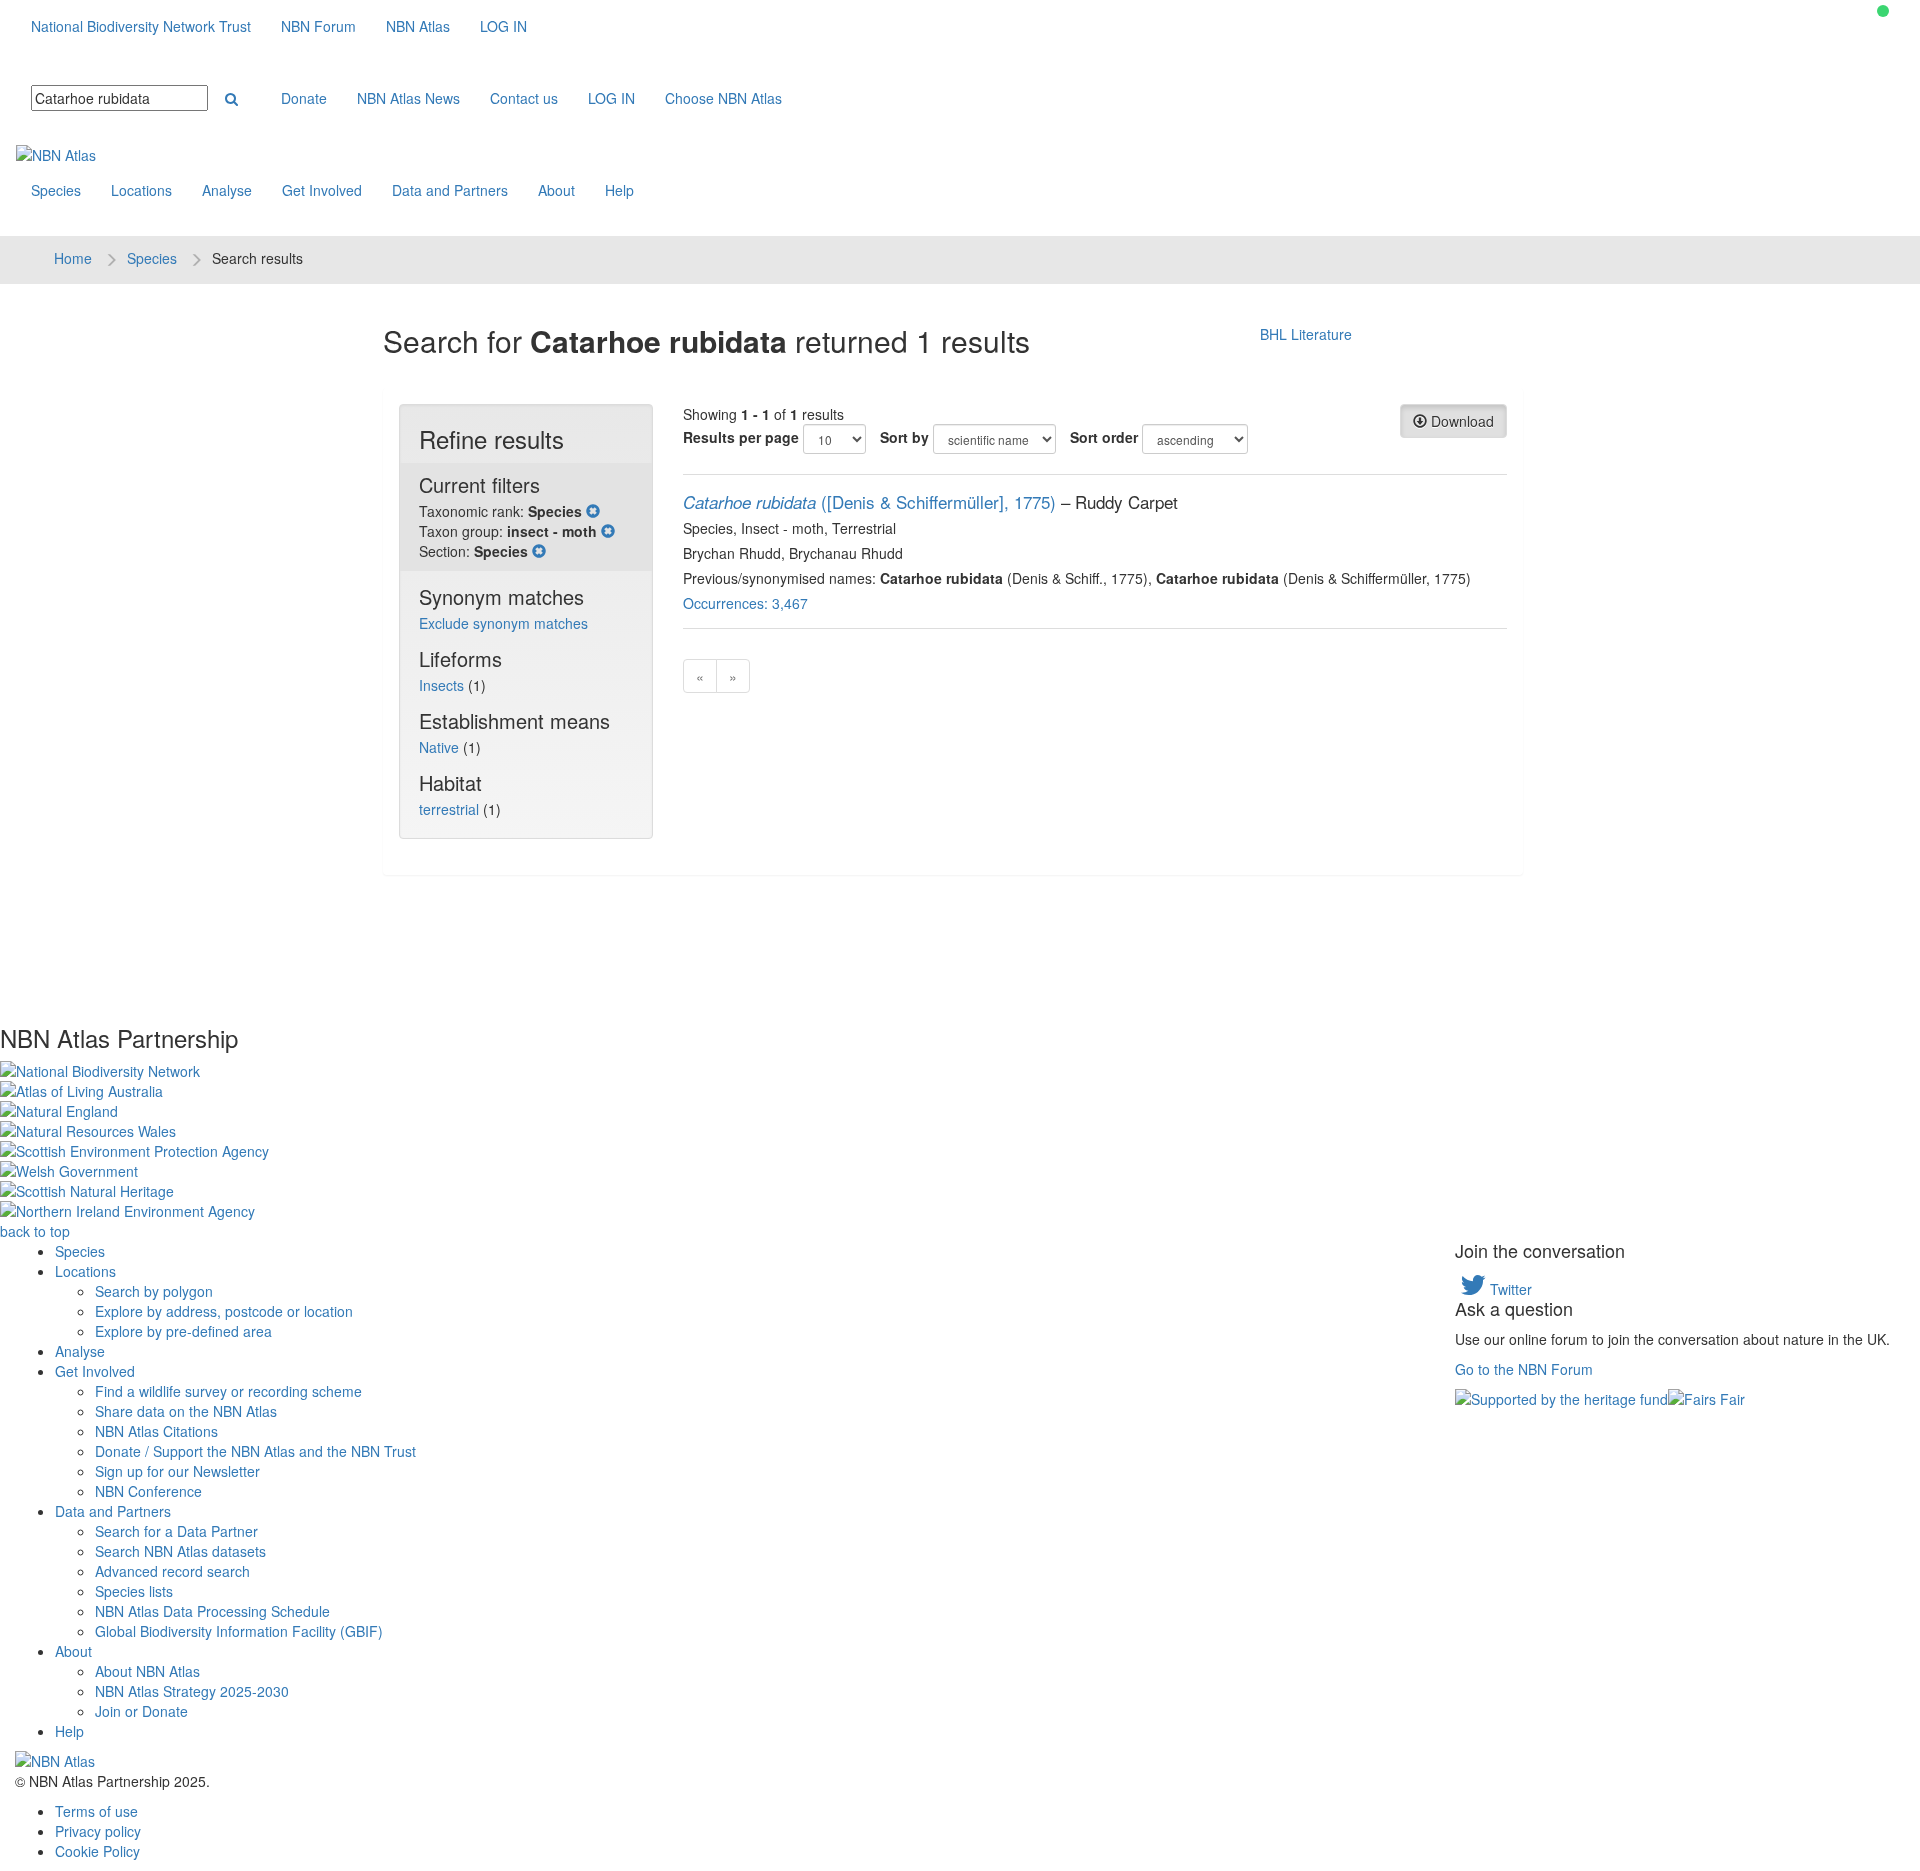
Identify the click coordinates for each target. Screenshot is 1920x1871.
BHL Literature (1306, 334)
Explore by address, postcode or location (224, 1311)
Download (1460, 421)
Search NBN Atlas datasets (180, 1551)
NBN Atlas (418, 26)
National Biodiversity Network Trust (141, 26)
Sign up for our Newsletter (177, 1471)
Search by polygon (154, 1291)
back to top (35, 1231)
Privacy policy (98, 1831)
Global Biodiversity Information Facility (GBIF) (239, 1631)
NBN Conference (148, 1491)
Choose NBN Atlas (723, 98)
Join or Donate (141, 1711)
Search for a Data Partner (176, 1531)
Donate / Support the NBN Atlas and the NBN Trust (255, 1451)
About (556, 190)
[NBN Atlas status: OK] (1883, 11)
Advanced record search (172, 1571)
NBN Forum (318, 26)
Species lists (134, 1591)
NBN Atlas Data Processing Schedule (212, 1611)
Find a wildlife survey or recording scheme (228, 1391)
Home (73, 258)
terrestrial (451, 809)
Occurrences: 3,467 (745, 603)
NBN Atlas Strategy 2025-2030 (192, 1691)
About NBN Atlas (147, 1671)
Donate (304, 98)
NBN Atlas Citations (156, 1431)
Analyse (227, 190)
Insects (443, 685)
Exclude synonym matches (503, 623)
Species (56, 190)
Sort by (904, 437)
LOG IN (503, 26)
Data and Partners (450, 190)
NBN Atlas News (408, 98)
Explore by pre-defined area (183, 1331)
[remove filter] (593, 511)
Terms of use (96, 1811)
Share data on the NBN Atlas (186, 1411)
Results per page (741, 437)
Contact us (524, 98)
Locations (141, 190)
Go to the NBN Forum (1524, 1369)
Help (619, 190)
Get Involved (322, 190)
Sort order (1104, 437)
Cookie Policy (97, 1851)
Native (441, 747)
